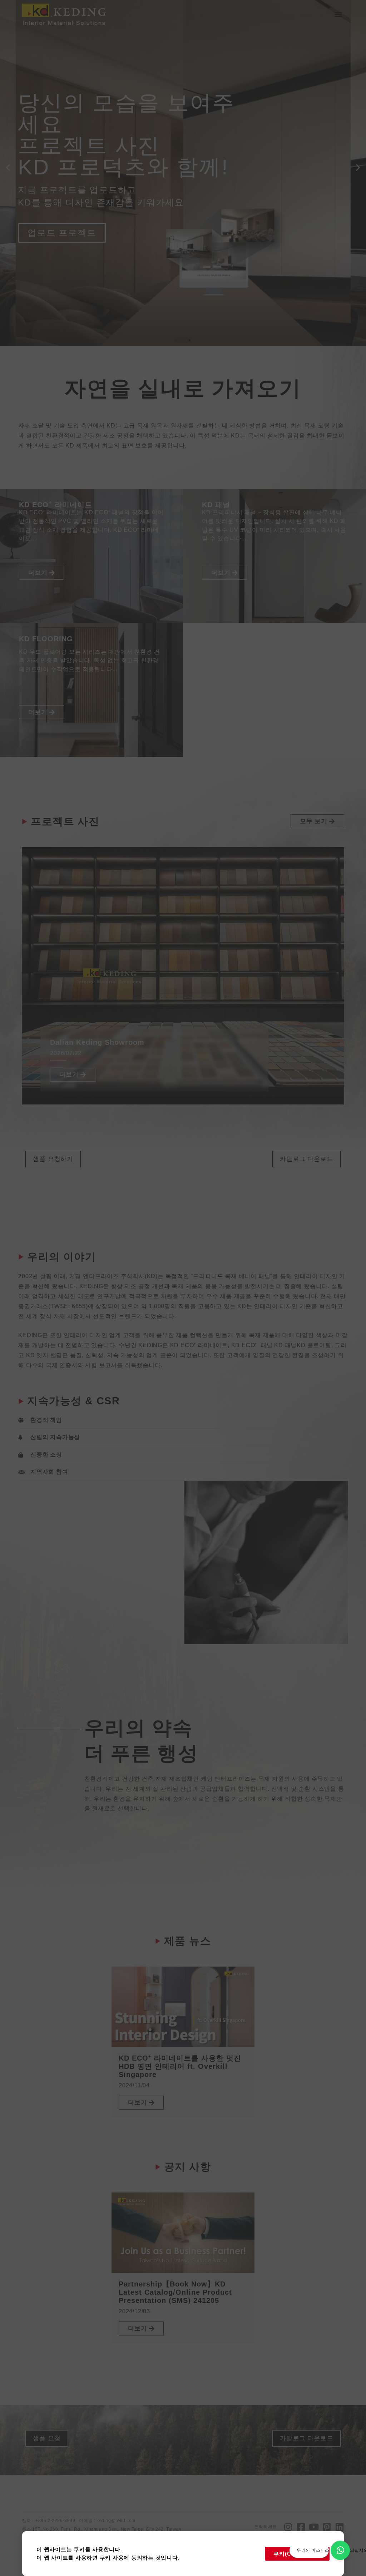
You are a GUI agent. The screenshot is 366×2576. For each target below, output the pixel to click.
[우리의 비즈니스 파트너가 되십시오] (340, 2550)
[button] (338, 14)
